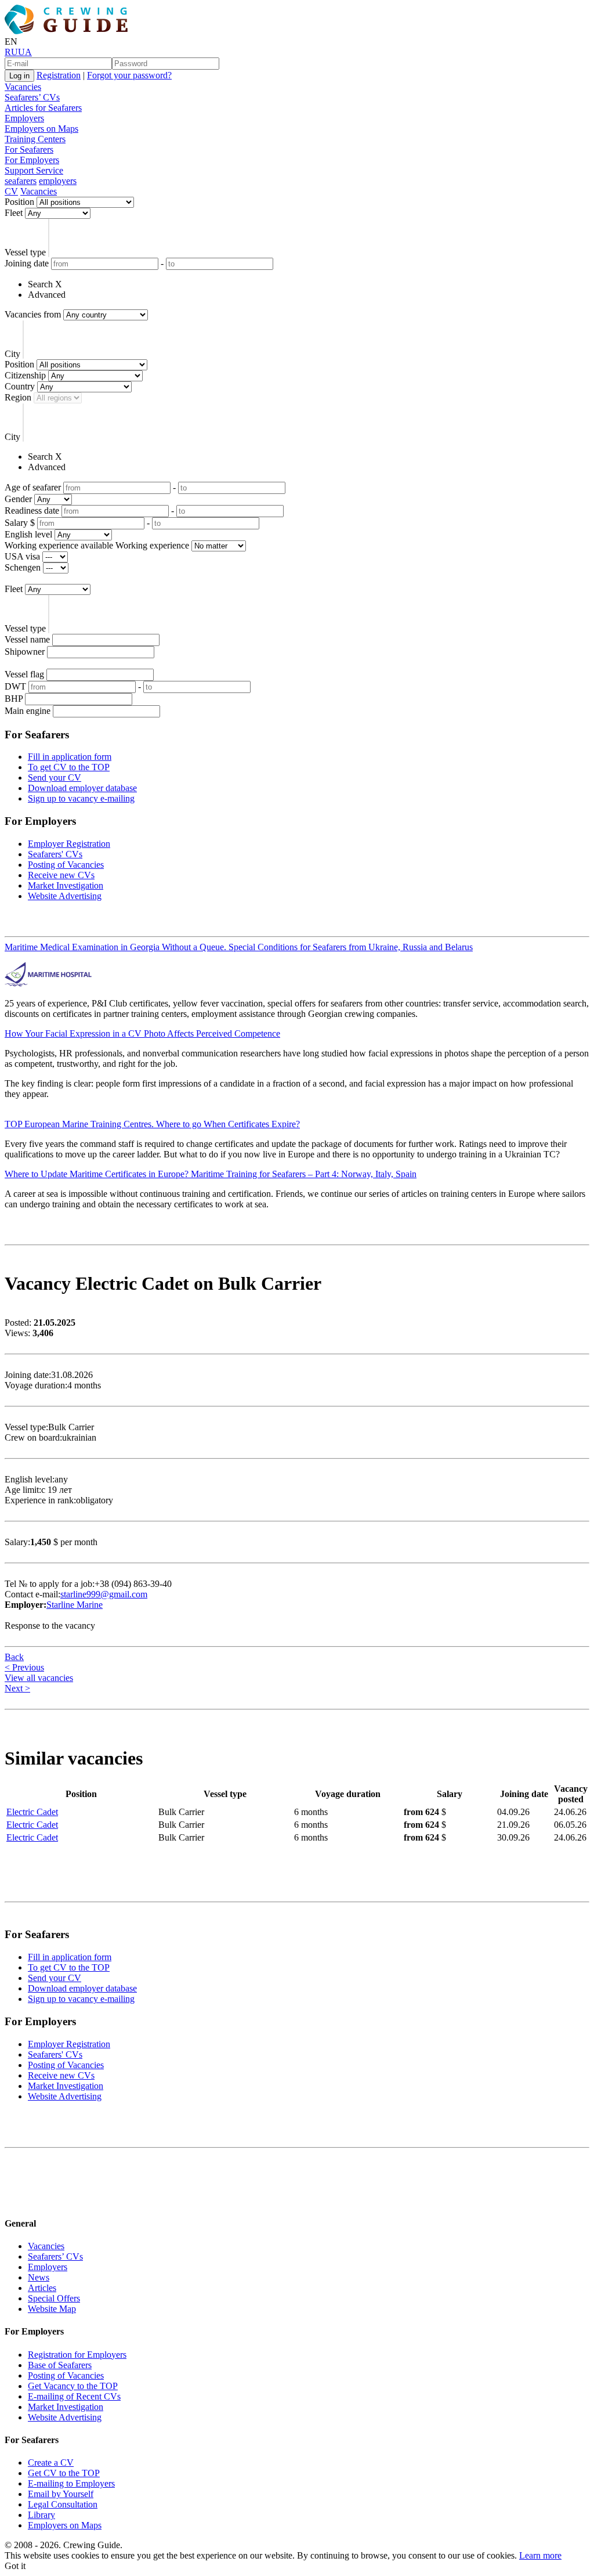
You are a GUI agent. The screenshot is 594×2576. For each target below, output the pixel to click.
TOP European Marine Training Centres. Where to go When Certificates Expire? (152, 1124)
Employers (24, 118)
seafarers (21, 181)
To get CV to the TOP (69, 767)
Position (19, 202)
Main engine (28, 711)
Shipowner (25, 652)
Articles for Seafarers (43, 108)
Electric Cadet (32, 1812)
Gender (18, 499)
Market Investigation (66, 885)
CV (11, 191)
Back (14, 1657)
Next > (17, 1688)
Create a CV (51, 2463)
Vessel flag (24, 674)
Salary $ (20, 523)
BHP (14, 699)
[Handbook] (15, 2201)
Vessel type (25, 252)
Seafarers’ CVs (32, 97)
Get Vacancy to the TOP (73, 2386)
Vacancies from (33, 314)
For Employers (32, 160)
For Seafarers (29, 149)
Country (20, 386)
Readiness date (32, 510)
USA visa (22, 556)
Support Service (34, 170)
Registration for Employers (77, 2355)
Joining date (27, 263)
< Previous (24, 1667)
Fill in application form (70, 757)
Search (40, 284)
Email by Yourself (61, 2494)
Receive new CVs (61, 875)
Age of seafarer (33, 487)
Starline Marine (75, 1605)
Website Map (52, 2309)
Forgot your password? (129, 75)
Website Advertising (65, 896)
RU (11, 52)
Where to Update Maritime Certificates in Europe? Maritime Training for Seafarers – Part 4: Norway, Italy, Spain (211, 1174)
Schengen (23, 567)
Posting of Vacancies (66, 865)
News (39, 2277)
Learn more (540, 2555)
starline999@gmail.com (104, 1594)
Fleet (14, 213)
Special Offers (54, 2298)
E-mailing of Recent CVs (74, 2396)
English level (28, 534)
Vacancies (23, 87)
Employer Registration (69, 844)
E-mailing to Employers (71, 2483)
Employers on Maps (41, 129)
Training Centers (35, 139)
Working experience (152, 545)
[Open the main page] (68, 31)
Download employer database (82, 788)
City (12, 354)
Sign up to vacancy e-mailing (81, 798)
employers (58, 181)
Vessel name (27, 639)
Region (18, 397)
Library (41, 2515)
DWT (15, 686)
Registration (59, 75)
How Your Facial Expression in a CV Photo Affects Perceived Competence (142, 1033)
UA (25, 52)
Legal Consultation (63, 2504)
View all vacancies (39, 1678)
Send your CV (55, 778)
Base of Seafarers (60, 2365)
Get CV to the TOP (64, 2473)
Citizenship (25, 375)
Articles (42, 2288)
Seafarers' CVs (55, 854)
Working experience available (59, 545)
